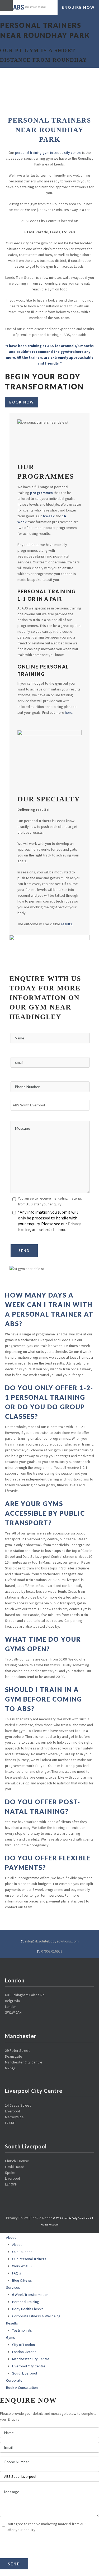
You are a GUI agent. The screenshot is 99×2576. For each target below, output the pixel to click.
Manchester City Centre (31, 2359)
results (67, 924)
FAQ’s (17, 2273)
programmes (41, 493)
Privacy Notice (34, 2549)
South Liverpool (25, 2373)
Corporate (14, 2380)
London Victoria (24, 2352)
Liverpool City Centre (29, 2366)
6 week (49, 516)
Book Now (22, 402)
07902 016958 (52, 1951)
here (69, 712)
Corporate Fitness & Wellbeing (36, 2316)
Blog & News (22, 2280)
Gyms (11, 2337)
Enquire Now (78, 7)
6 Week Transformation (30, 2295)
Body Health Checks (28, 2309)
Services (13, 2287)
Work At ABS (22, 2266)
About (11, 2237)
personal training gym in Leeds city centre (48, 152)
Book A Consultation (22, 2387)
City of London (23, 2345)
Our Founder (22, 2252)
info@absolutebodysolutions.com (52, 1941)
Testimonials (22, 2330)
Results (12, 2323)
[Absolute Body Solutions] (33, 7)
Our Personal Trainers (29, 2259)
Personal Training (26, 2302)
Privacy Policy (17, 2218)
